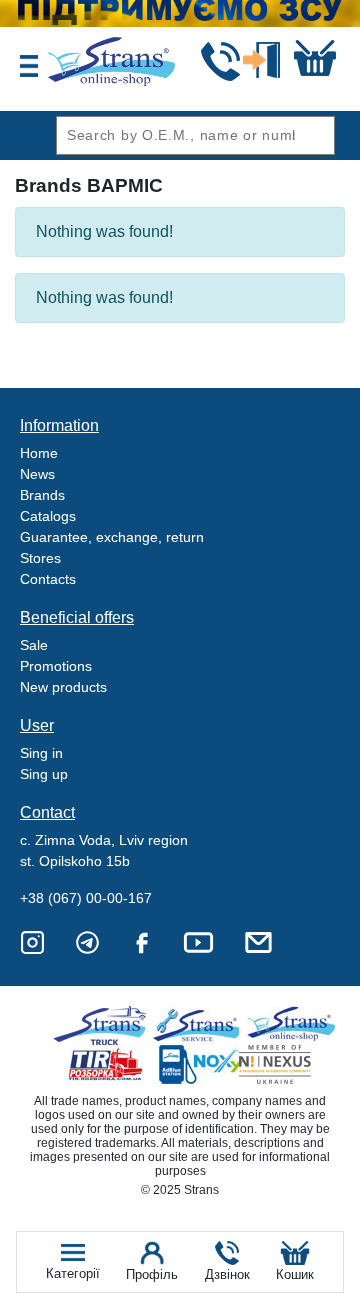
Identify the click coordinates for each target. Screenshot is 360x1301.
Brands (42, 495)
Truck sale (106, 1025)
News (37, 474)
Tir (106, 1064)
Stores (40, 558)
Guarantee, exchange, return (112, 537)
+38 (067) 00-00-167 (86, 898)
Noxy (199, 1064)
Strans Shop (292, 1025)
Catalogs (48, 516)
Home (39, 453)
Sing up (44, 774)
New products (63, 687)
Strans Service (199, 1025)
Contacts (48, 579)
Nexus (292, 1064)
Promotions (56, 666)
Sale (34, 645)
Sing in (41, 753)
